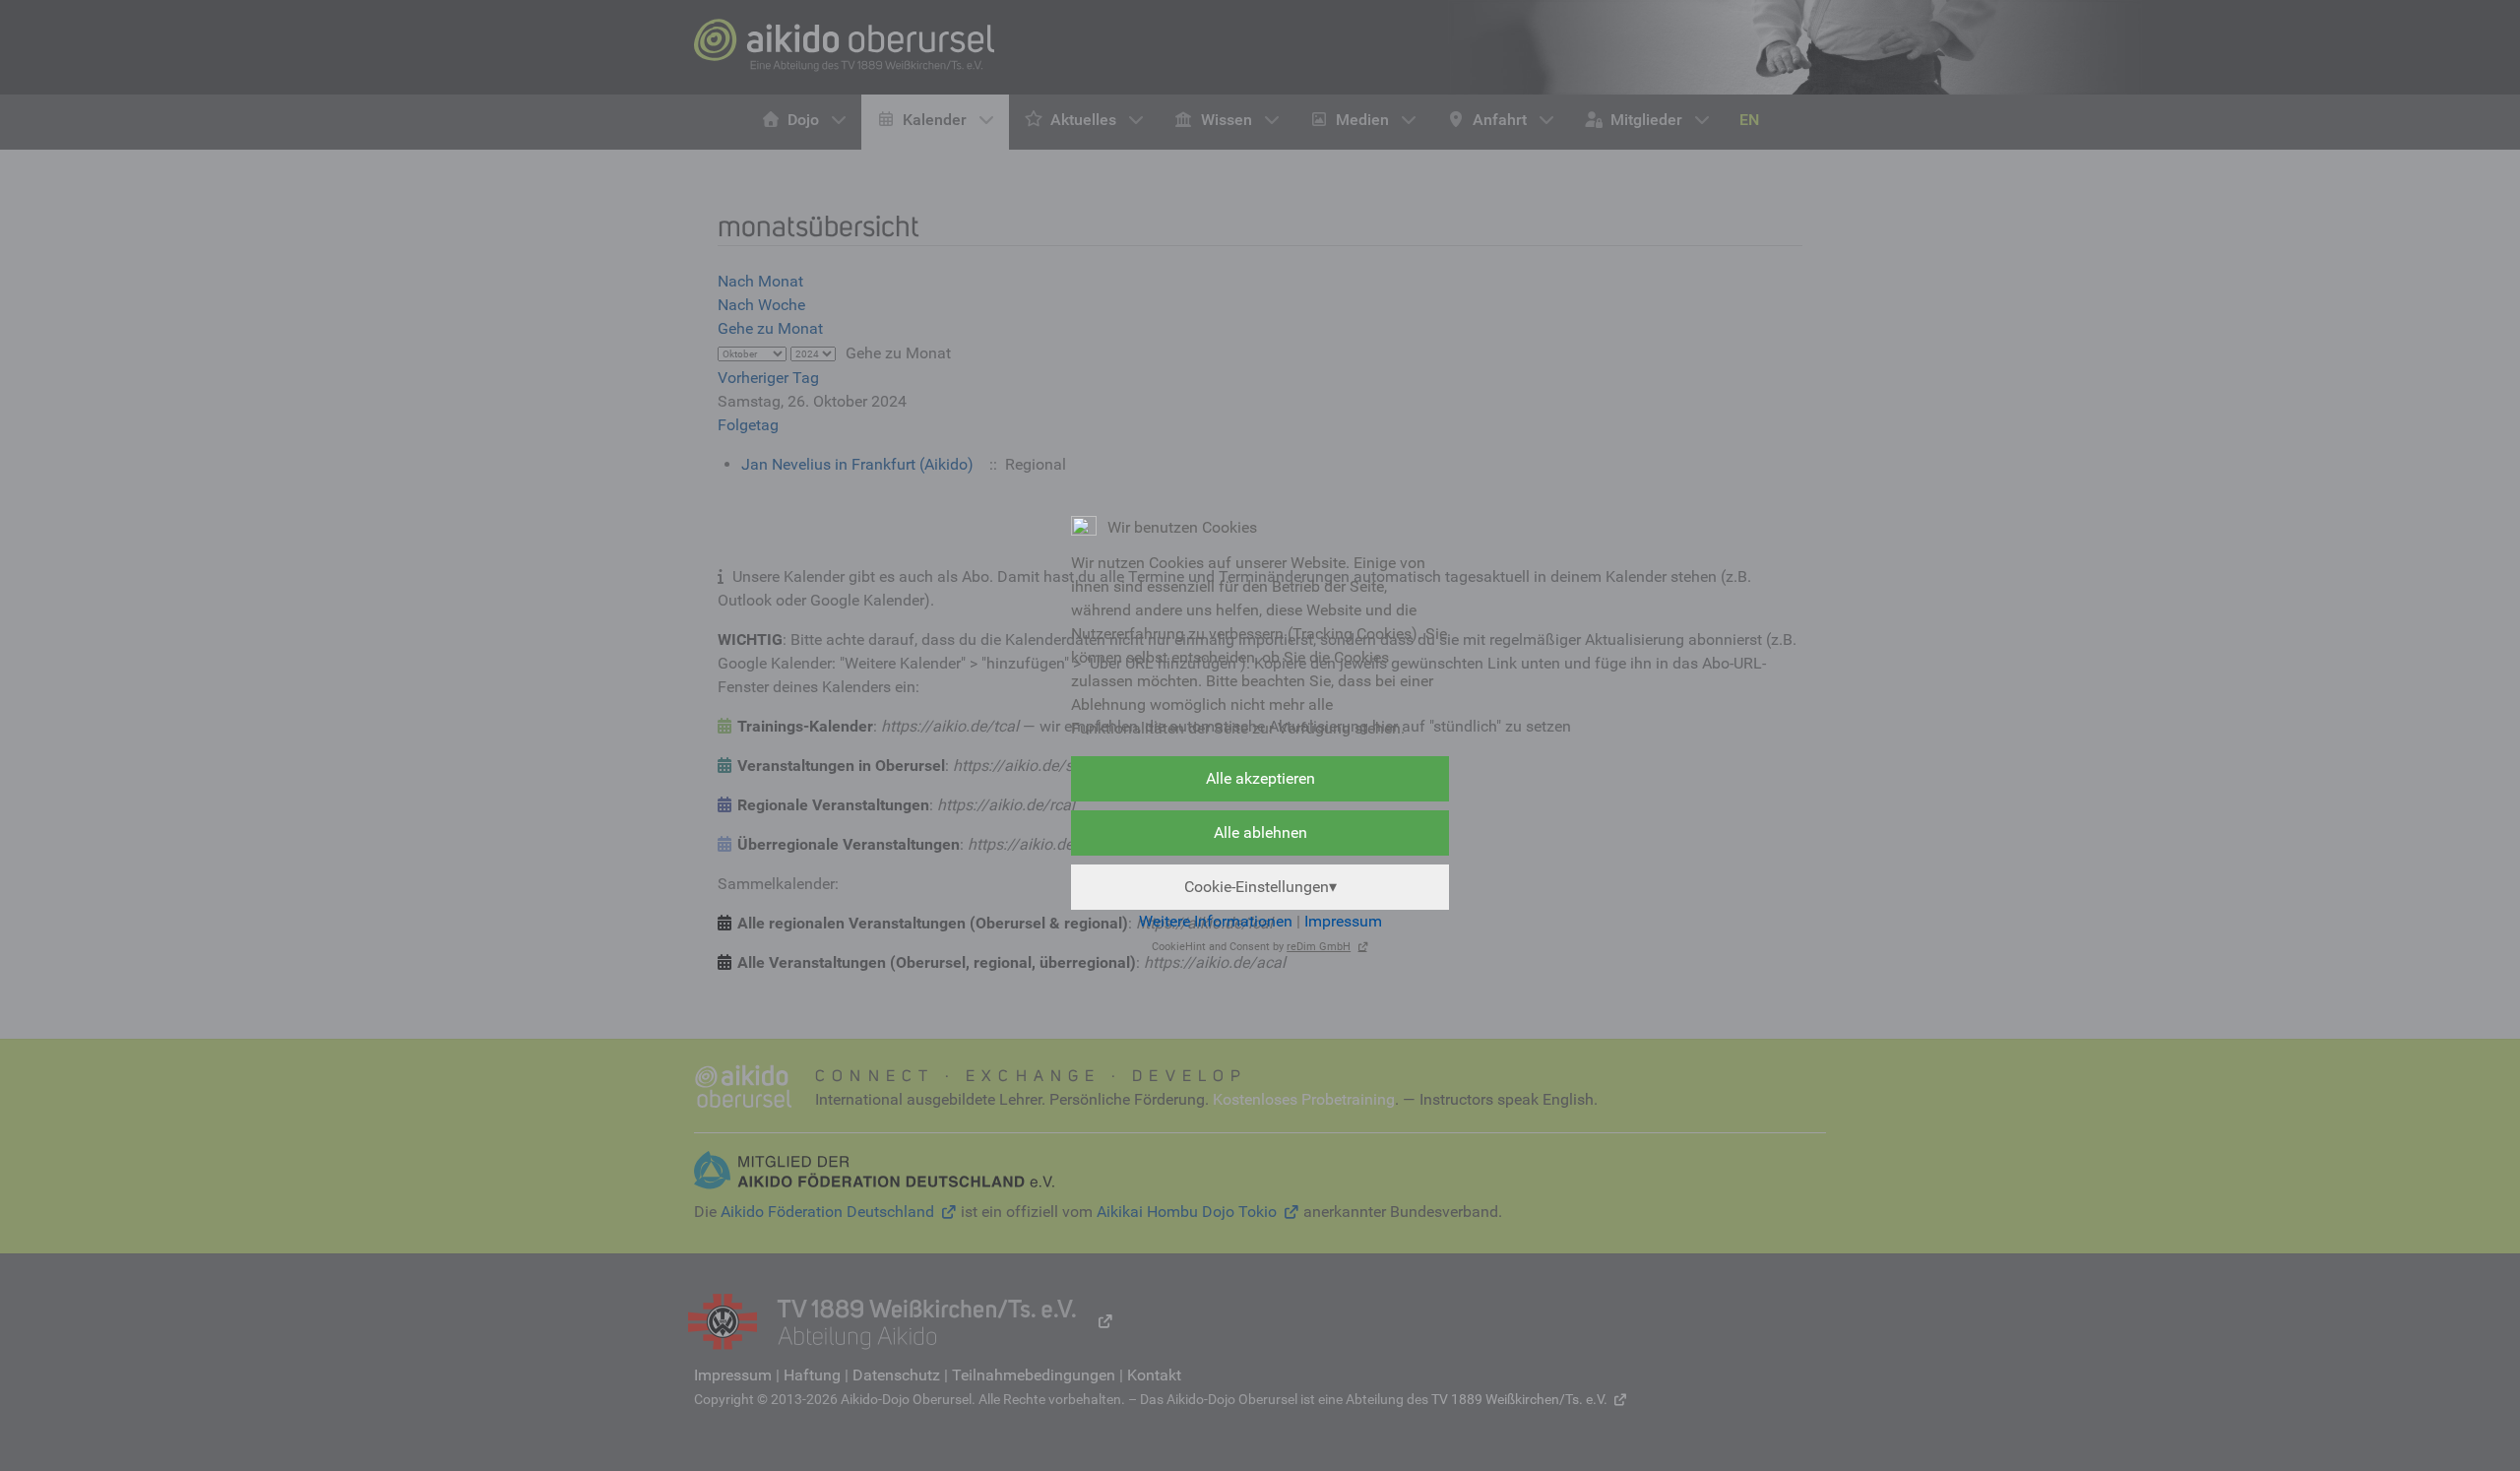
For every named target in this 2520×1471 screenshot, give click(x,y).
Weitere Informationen (1216, 921)
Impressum (1343, 921)
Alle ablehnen (1260, 832)
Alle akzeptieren (1260, 778)
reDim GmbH (1319, 947)
